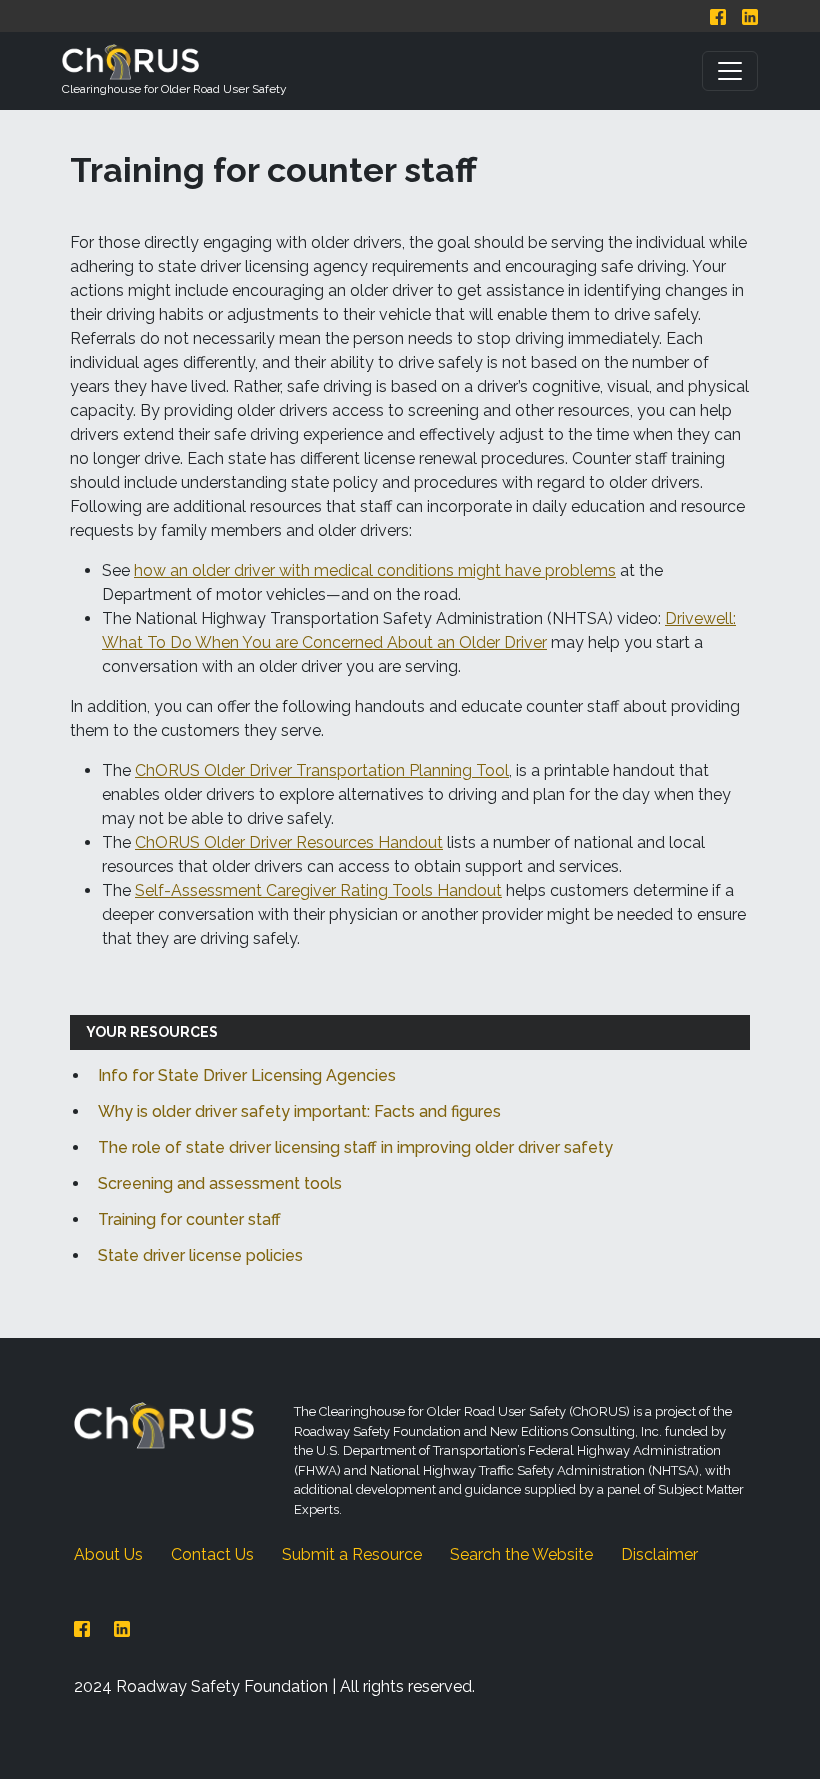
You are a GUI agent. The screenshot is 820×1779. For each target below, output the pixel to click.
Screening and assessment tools (220, 1183)
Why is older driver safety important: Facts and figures (299, 1111)
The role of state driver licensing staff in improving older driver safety (355, 1147)
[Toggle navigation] (730, 71)
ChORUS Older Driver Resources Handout (289, 842)
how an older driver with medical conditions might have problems (375, 570)
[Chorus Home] (164, 1424)
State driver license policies (200, 1255)
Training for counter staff (189, 1219)
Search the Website (521, 1554)
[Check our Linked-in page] (750, 16)
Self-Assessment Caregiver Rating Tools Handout (318, 890)
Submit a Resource (352, 1554)
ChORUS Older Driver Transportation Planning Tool (322, 770)
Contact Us (212, 1554)
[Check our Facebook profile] (718, 16)
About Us (108, 1554)
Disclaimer (659, 1554)
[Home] (174, 62)
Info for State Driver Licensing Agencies (247, 1075)
